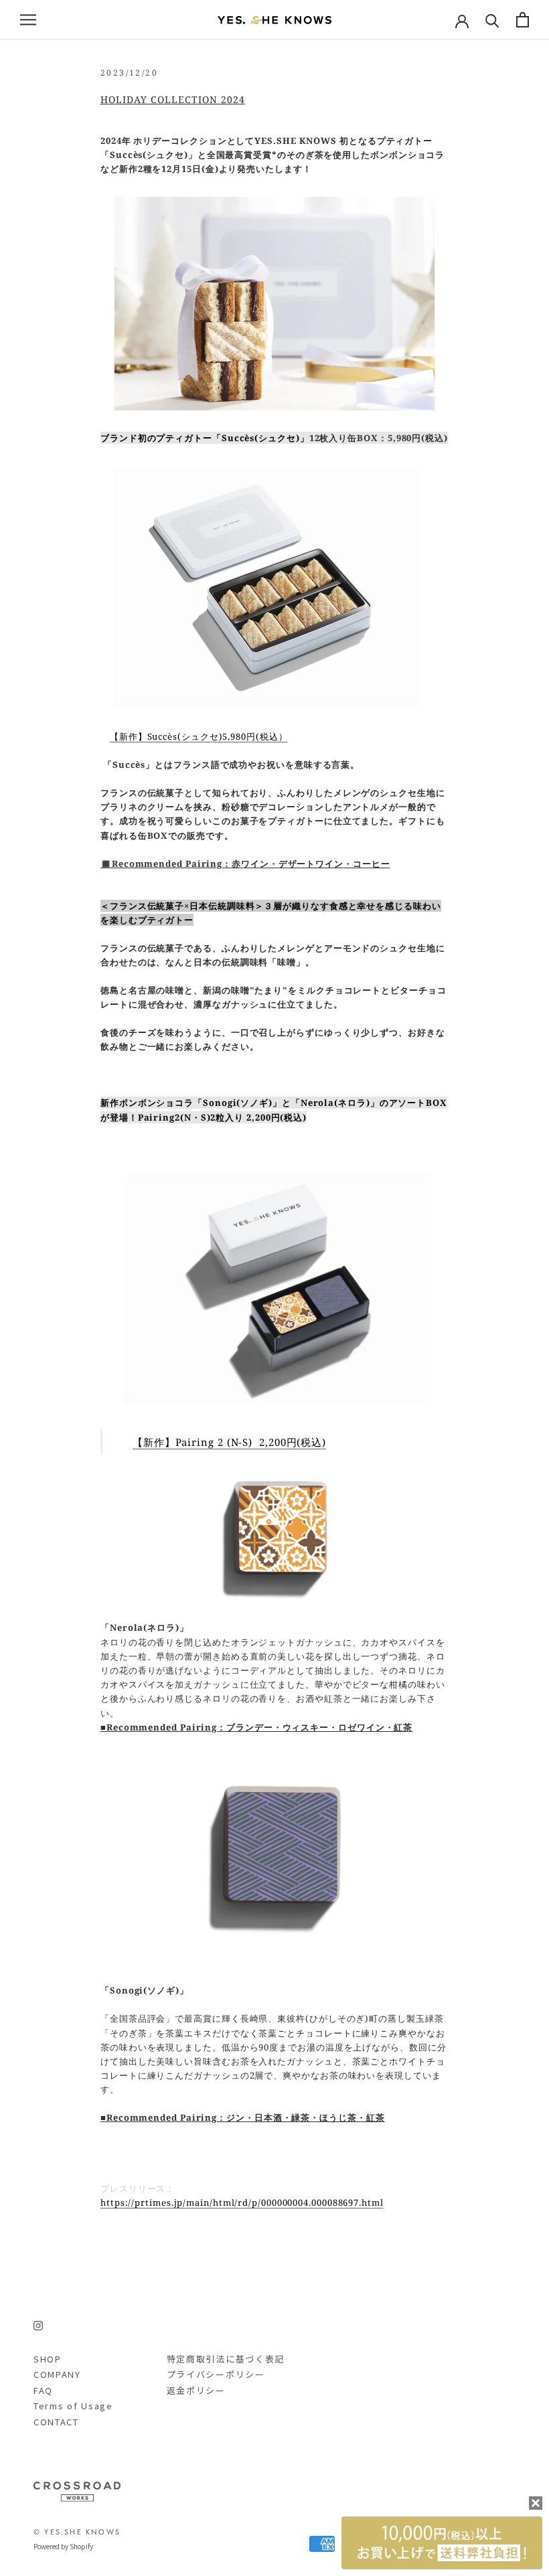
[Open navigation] (28, 20)
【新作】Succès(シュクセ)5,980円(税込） (199, 736)
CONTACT (56, 2422)
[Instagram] (38, 2325)
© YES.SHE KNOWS (77, 2532)
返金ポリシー (196, 2390)
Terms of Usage (73, 2406)
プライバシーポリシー (216, 2374)
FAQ (43, 2390)
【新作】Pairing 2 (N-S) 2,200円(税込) (229, 1442)
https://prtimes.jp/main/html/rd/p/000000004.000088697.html (242, 2202)
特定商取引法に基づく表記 (226, 2359)
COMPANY (57, 2374)
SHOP (48, 2359)
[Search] (492, 20)
